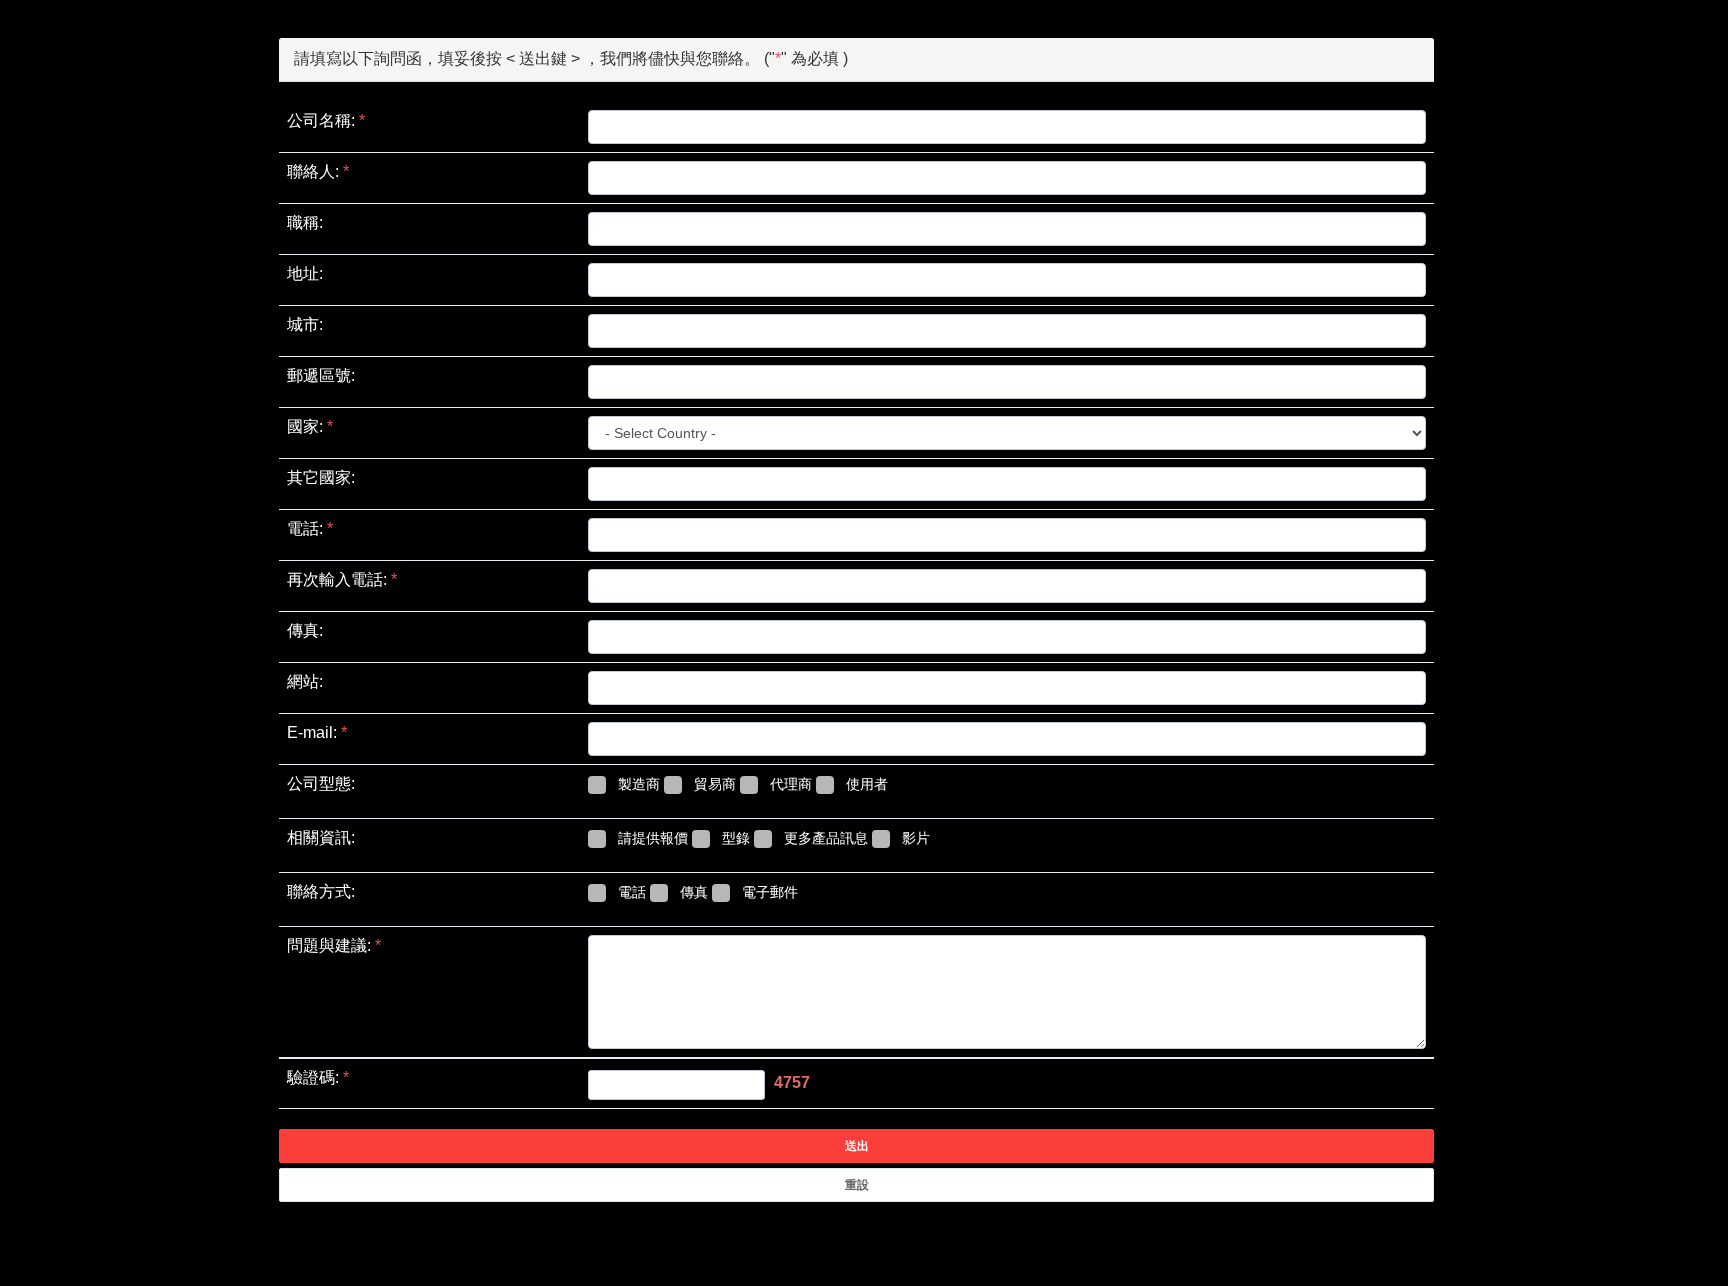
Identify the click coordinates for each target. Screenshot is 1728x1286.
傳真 (694, 892)
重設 (857, 1185)
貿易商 (715, 784)
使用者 (867, 784)
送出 (857, 1146)
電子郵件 (770, 892)
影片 (916, 838)
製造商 (639, 784)
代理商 (791, 784)
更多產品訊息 (826, 838)
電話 (632, 892)
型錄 (736, 838)
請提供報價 (653, 838)
